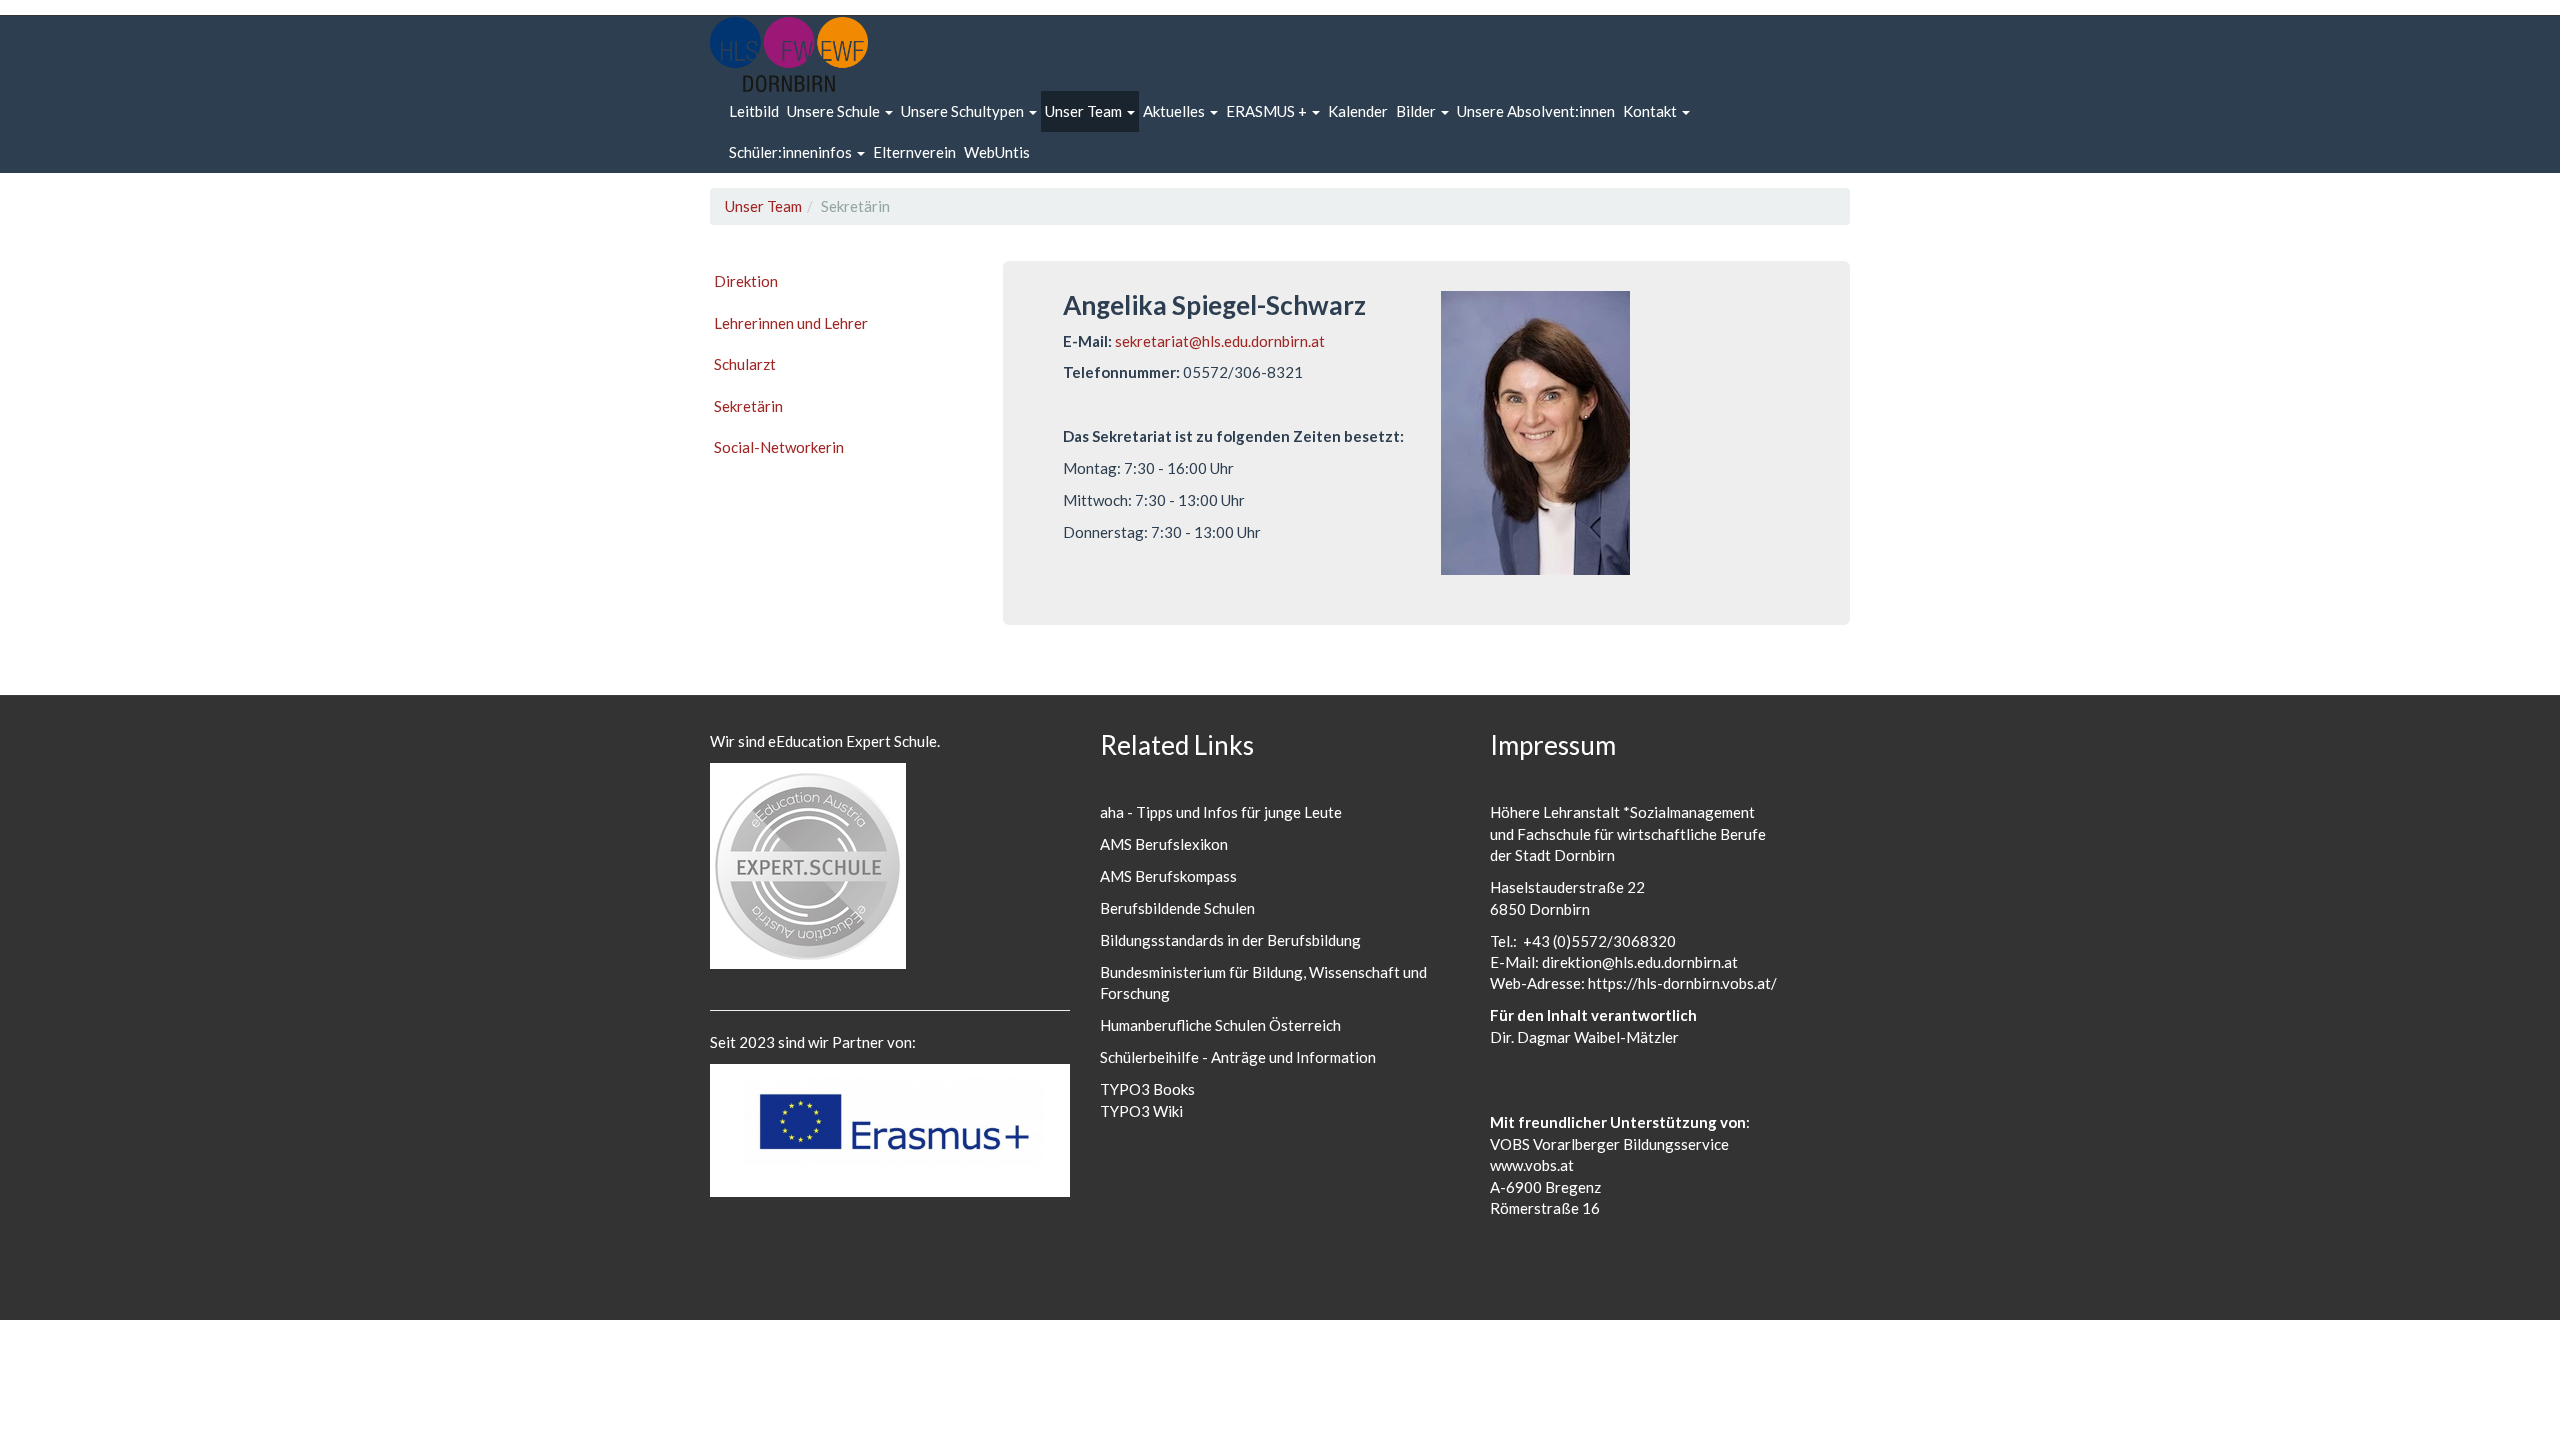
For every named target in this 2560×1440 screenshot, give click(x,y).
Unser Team (763, 206)
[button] (840, 111)
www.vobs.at (1532, 1165)
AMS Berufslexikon (1164, 844)
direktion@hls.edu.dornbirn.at (1640, 962)
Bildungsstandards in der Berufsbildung (1230, 940)
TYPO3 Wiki (1141, 1111)
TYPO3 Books (1147, 1089)
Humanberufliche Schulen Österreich (1220, 1025)
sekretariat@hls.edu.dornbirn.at (1220, 341)
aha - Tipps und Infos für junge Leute (1221, 812)
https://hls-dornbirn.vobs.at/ (1682, 983)
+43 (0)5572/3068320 (1599, 941)
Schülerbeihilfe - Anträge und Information (1238, 1057)
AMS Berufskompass (1168, 876)
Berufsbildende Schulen (1177, 908)
